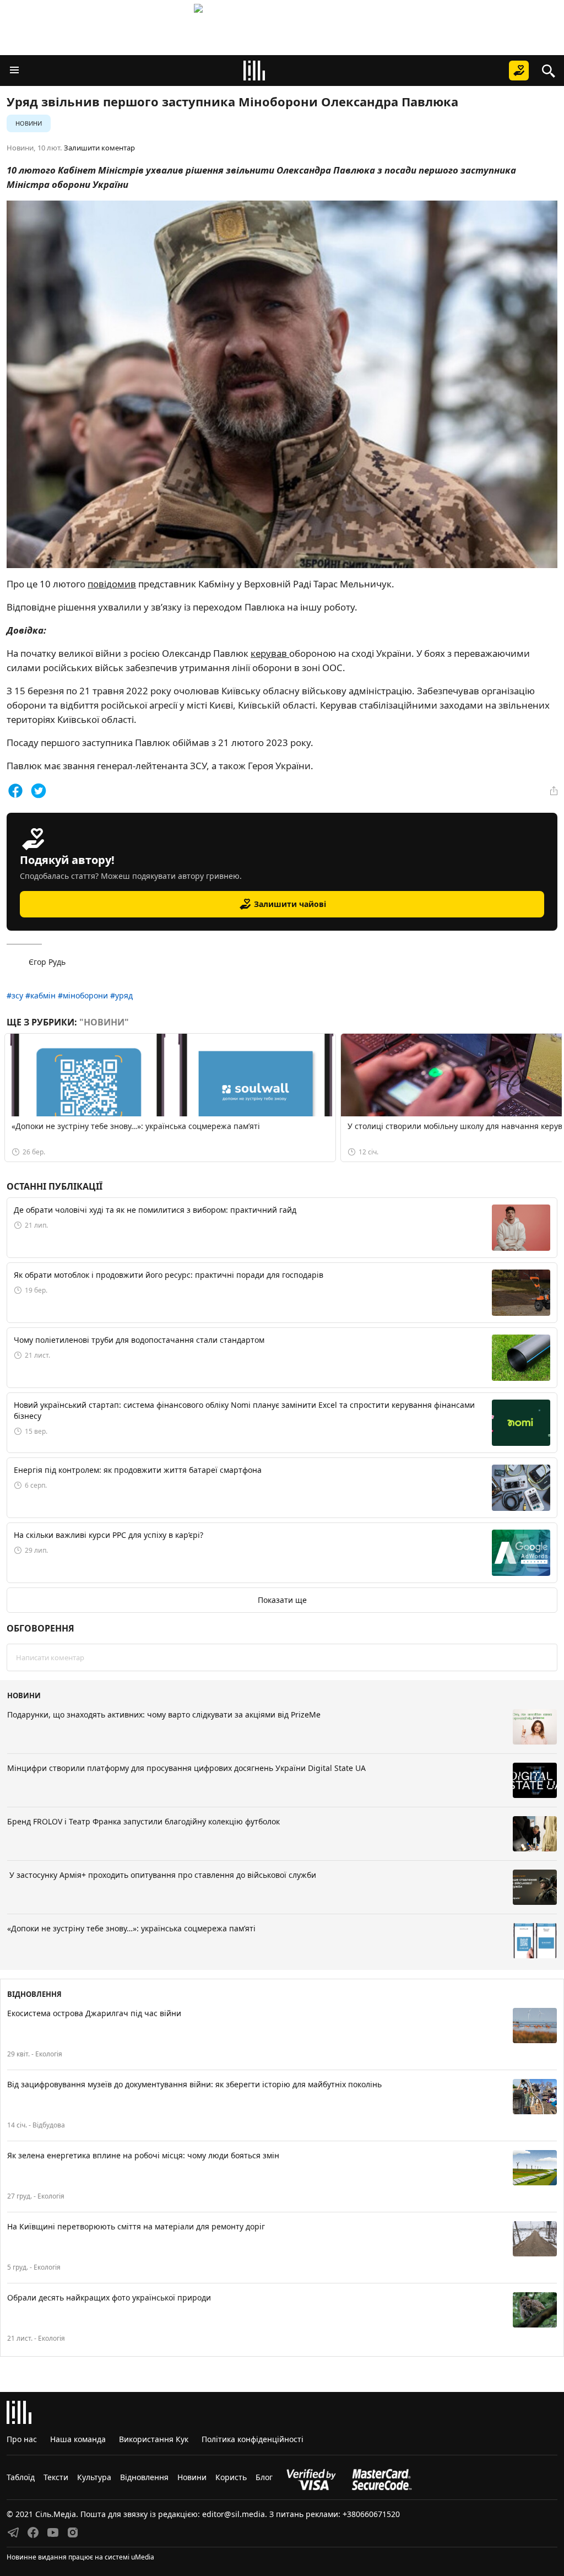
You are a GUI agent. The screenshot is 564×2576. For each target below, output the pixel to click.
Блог (264, 2477)
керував (270, 653)
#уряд (121, 995)
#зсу (15, 995)
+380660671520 (371, 2514)
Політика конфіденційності (253, 2439)
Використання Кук (154, 2439)
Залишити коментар (99, 148)
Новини (29, 123)
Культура (94, 2477)
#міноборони (83, 995)
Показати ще (282, 1600)
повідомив (112, 584)
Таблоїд (21, 2477)
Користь (231, 2477)
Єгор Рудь (47, 962)
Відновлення (144, 2477)
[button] (14, 71)
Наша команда (78, 2439)
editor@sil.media (234, 2514)
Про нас (22, 2439)
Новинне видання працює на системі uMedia (80, 2557)
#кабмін (40, 995)
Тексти (56, 2477)
